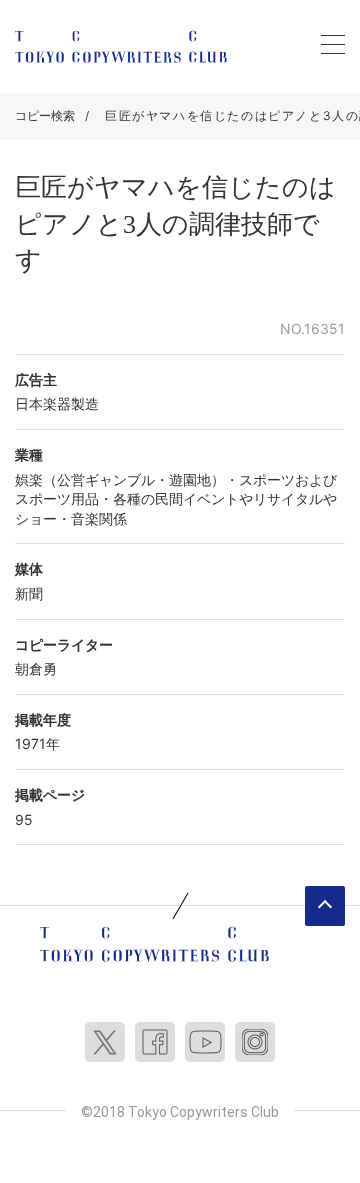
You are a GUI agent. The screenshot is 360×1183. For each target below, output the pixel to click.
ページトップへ (325, 906)
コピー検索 (45, 115)
